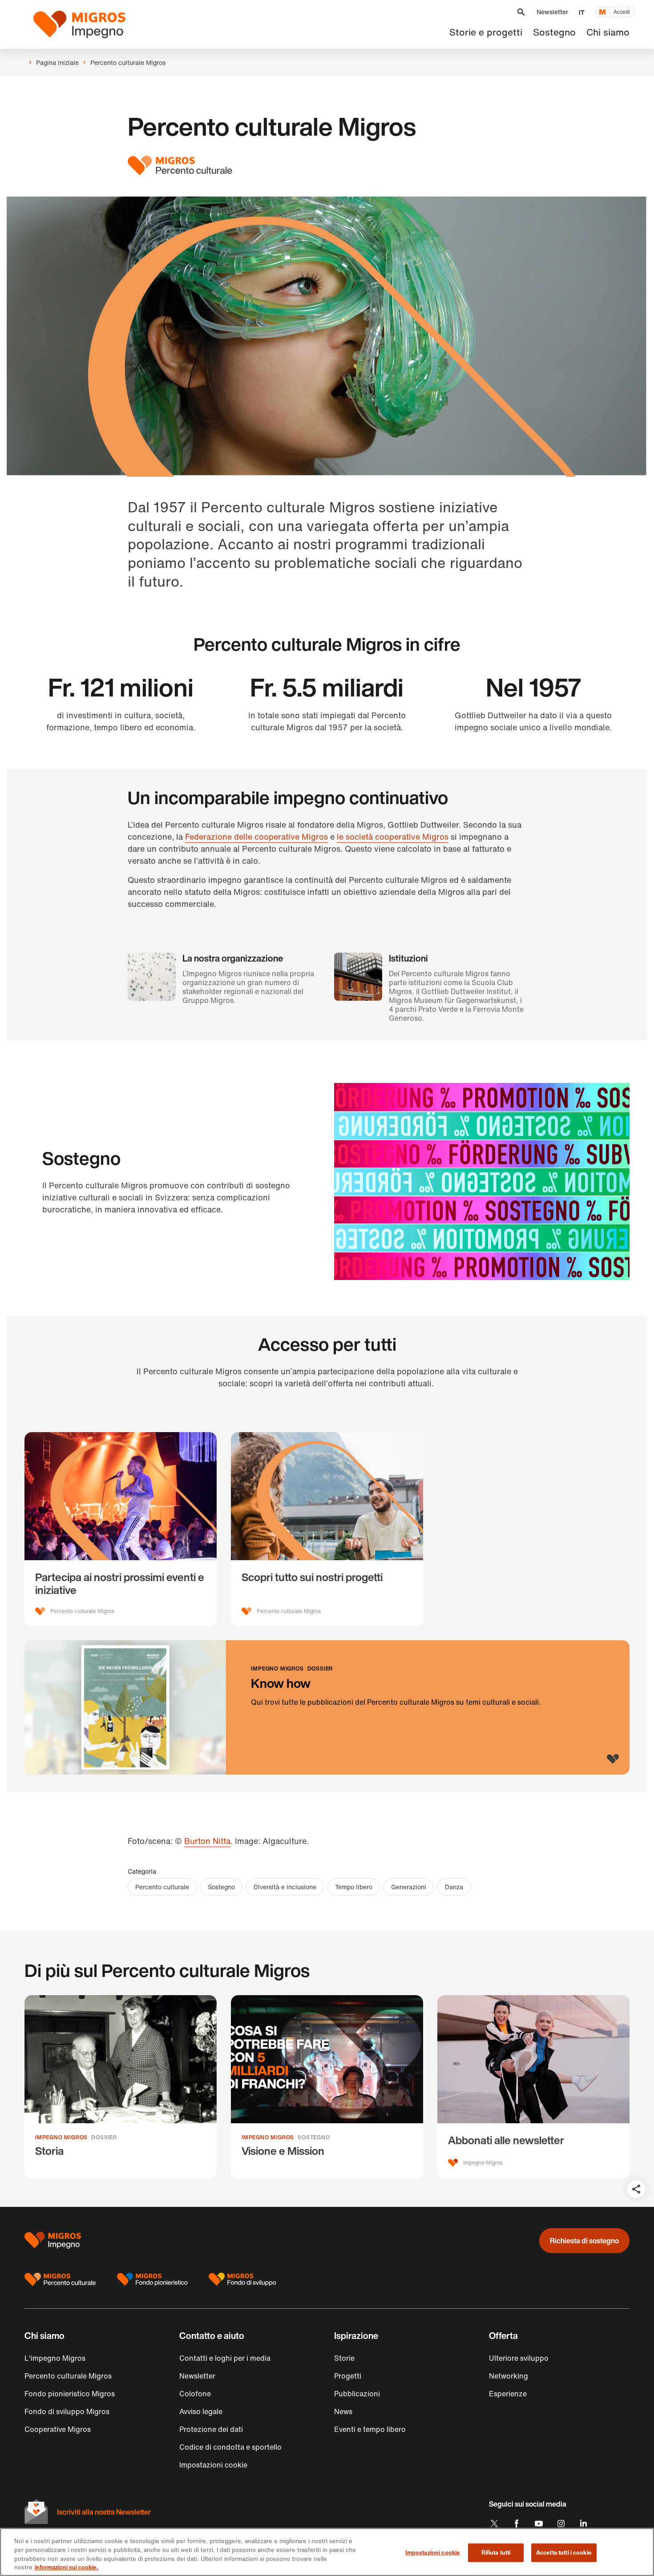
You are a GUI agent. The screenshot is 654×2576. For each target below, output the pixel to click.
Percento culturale (162, 1887)
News (343, 2411)
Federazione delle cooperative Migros (256, 837)
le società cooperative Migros (393, 837)
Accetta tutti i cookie (564, 2553)
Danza (454, 1887)
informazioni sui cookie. (67, 2567)
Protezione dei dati (211, 2429)
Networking (509, 2376)
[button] (521, 12)
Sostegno (221, 1887)
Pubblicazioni (357, 2394)
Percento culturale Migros (68, 2376)
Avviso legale (201, 2411)
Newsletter (552, 12)
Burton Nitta (207, 1841)
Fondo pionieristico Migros (70, 2394)
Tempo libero (354, 1887)
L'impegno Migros (55, 2358)
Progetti (348, 2376)
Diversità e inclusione (285, 1887)
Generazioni (409, 1887)
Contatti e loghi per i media (225, 2358)
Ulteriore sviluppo (519, 2358)
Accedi (622, 12)
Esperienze (508, 2394)
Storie (344, 2358)
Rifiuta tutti (496, 2553)
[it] (85, 24)
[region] (327, 2552)
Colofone (195, 2394)
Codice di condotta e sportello (230, 2447)
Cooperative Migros (58, 2429)
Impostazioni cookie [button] (213, 2465)
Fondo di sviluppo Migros (67, 2411)
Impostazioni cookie (433, 2553)
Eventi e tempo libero (370, 2429)
